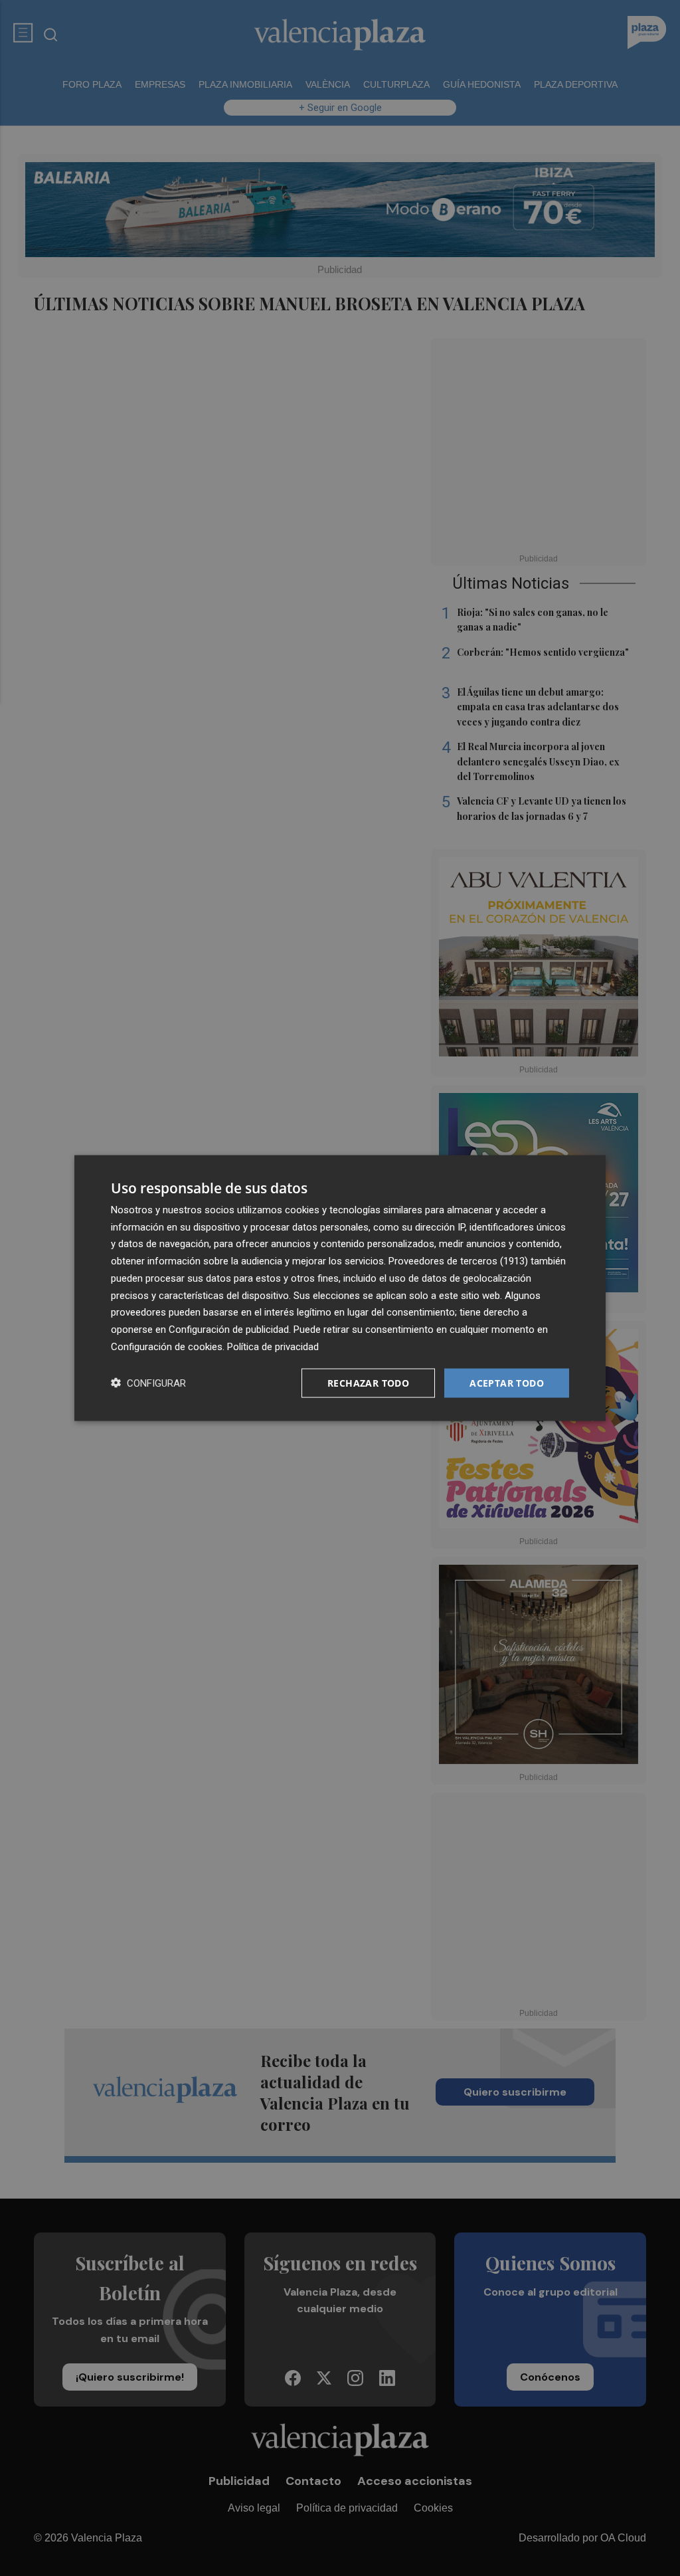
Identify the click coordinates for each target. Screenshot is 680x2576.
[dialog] (340, 1288)
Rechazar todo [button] (368, 1382)
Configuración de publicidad (229, 1330)
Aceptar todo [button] (507, 1382)
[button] (148, 1383)
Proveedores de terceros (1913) (458, 1261)
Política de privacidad (273, 1346)
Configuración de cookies (167, 1346)
